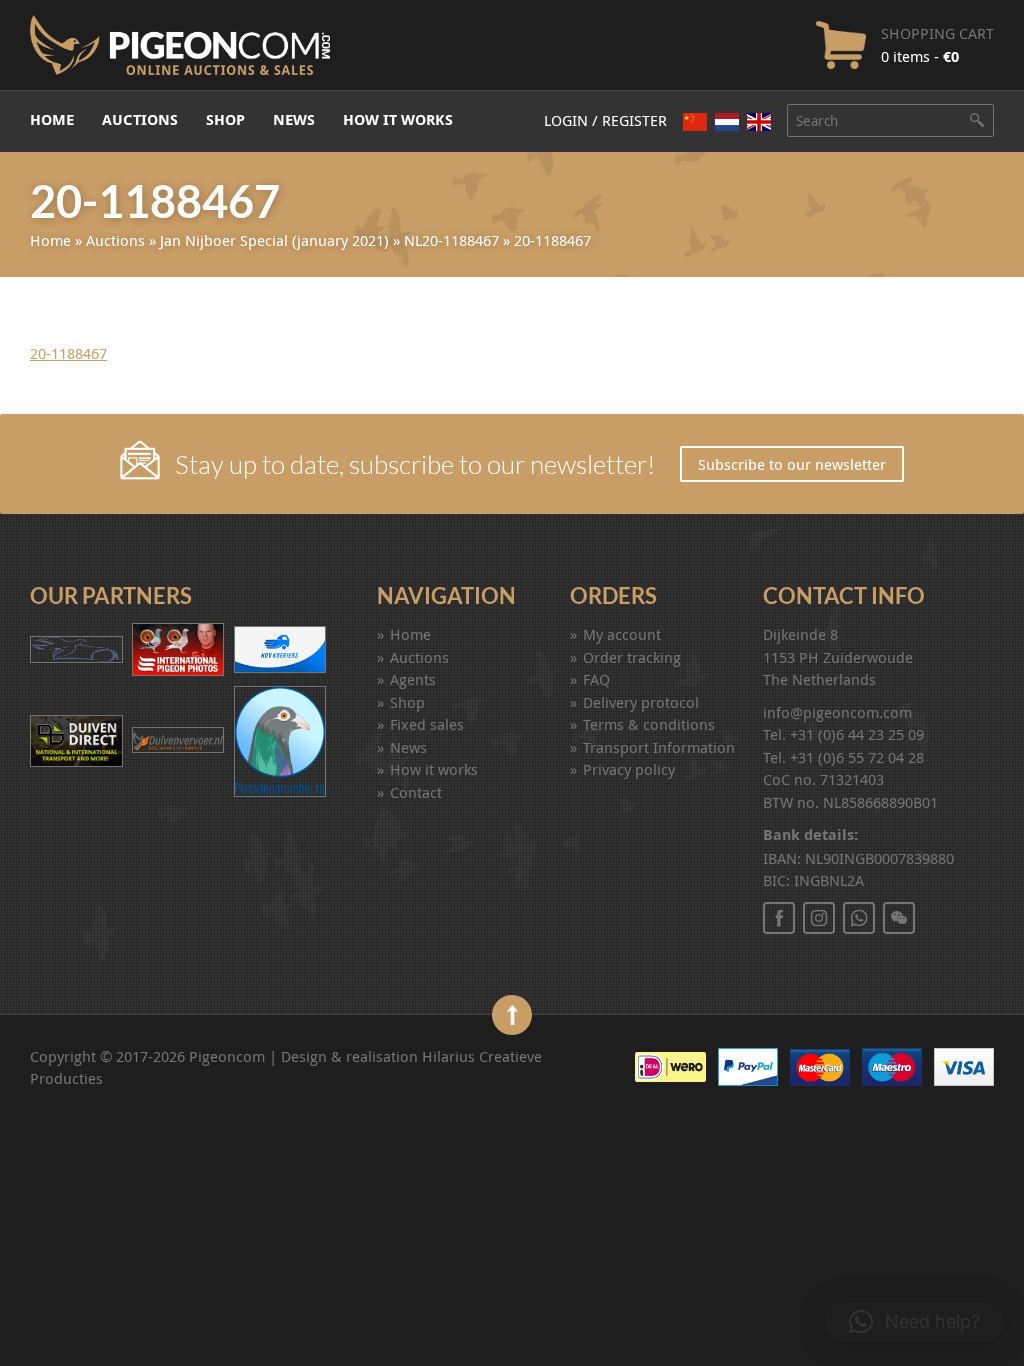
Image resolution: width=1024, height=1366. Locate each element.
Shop (225, 119)
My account (622, 634)
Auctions (140, 119)
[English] (759, 122)
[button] (914, 1322)
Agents (413, 679)
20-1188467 (68, 353)
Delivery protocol (641, 702)
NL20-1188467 (451, 240)
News (294, 119)
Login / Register (605, 120)
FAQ (596, 679)
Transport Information (659, 747)
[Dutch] (727, 121)
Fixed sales (427, 724)
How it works (398, 119)
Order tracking (632, 657)
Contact (416, 792)
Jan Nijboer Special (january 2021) (274, 240)
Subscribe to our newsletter (792, 464)
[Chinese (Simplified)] (695, 121)
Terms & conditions (649, 724)
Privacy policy (629, 769)
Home (52, 119)
